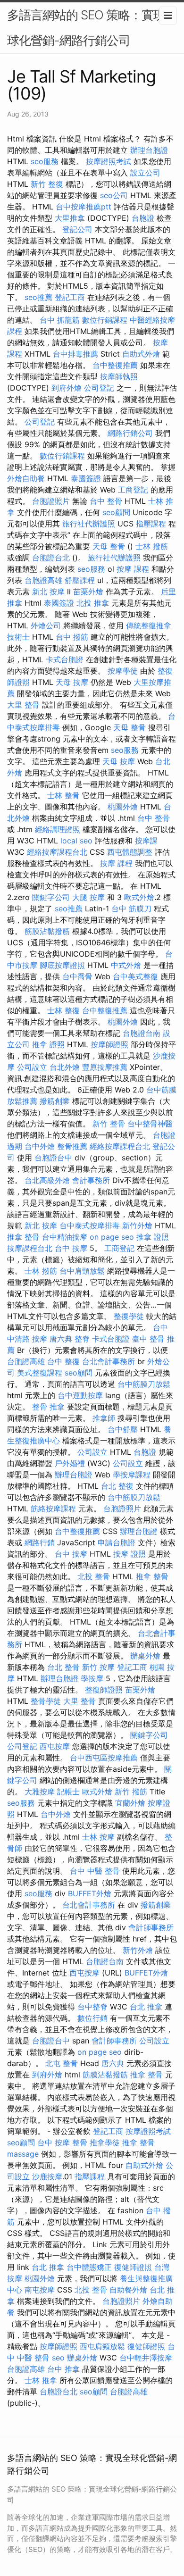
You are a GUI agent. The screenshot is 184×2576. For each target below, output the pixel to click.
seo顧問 (116, 512)
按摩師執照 (119, 376)
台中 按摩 (71, 1248)
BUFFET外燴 (90, 1893)
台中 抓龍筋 (60, 320)
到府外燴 (67, 388)
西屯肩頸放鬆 (102, 2346)
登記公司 (77, 229)
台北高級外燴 (47, 1180)
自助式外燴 (141, 354)
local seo (76, 841)
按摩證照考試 (109, 161)
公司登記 (99, 388)
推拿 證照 (48, 1044)
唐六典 (61, 1339)
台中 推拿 (63, 2369)
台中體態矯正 (89, 2267)
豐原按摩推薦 (105, 1067)
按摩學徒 (123, 671)
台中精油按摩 (65, 1237)
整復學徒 (129, 1316)
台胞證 (143, 218)
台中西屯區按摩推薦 (104, 1758)
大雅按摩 (40, 1792)
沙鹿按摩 (47, 2176)
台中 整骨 (106, 501)
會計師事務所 (151, 1927)
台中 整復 (63, 1361)
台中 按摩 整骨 (62, 2142)
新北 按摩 (48, 592)
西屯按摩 (55, 1746)
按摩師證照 (109, 1044)
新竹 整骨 (109, 1124)
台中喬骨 (77, 976)
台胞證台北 (51, 558)
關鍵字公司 (51, 897)
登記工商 (70, 297)
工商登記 (133, 490)
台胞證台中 (53, 1158)
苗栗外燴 (88, 592)
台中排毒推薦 (75, 354)
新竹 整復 (47, 184)
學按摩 (92, 1678)
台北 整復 (117, 1486)
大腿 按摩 (88, 897)
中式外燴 (126, 965)
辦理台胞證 (149, 150)
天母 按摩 (72, 682)
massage (23, 2154)
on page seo (112, 1237)
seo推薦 (38, 297)
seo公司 (114, 195)
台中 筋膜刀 (131, 909)
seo (58, 2358)
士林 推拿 (41, 2380)
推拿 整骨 (23, 1237)
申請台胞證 (117, 1542)
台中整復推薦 (115, 365)
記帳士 (68, 1792)
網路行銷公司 (130, 433)
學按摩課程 (132, 1475)
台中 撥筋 (72, 637)
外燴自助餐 (26, 478)
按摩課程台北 (30, 1248)
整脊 (82, 1339)
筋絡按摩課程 (53, 1509)
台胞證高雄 (43, 580)
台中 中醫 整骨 (95, 1871)
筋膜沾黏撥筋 (47, 931)
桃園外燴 (123, 807)
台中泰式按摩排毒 (90, 1225)
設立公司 (145, 173)
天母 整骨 (109, 546)
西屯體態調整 (130, 852)
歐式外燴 (139, 897)
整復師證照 (104, 1690)
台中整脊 (92, 2007)
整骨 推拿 (48, 1407)
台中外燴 (40, 1146)
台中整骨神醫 (150, 1124)
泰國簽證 (86, 478)
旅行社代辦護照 (89, 524)
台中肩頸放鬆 (82, 1271)
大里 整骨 (23, 705)
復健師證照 (133, 2267)
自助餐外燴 (128, 2290)
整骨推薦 (72, 1146)
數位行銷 (92, 2018)
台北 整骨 (63, 1667)
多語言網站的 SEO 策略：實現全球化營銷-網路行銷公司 (92, 28)
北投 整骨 (94, 1576)
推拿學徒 (105, 2142)
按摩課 (146, 841)
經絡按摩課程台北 (57, 852)
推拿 (130, 2142)
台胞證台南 (142, 1033)
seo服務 (45, 161)
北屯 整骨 (62, 2063)
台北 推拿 (146, 2007)
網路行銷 (40, 1542)
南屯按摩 (40, 2290)
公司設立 (32, 1067)
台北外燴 (65, 1067)
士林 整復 (63, 1010)
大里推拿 (70, 218)
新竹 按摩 (98, 1667)
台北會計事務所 (109, 1361)
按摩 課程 (133, 569)
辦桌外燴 (145, 1656)
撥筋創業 (55, 1101)
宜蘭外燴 (130, 1803)
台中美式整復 (135, 976)
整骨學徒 (46, 1701)
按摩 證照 (130, 1554)
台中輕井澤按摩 (146, 2358)
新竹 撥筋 (131, 1792)
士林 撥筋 (152, 546)
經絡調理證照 (58, 829)
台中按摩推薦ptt (84, 207)
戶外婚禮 (70, 1463)
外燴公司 (46, 625)
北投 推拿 (93, 603)
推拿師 (104, 1418)
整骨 (147, 2142)
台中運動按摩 (80, 1395)
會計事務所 (91, 1180)
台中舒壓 (123, 1429)
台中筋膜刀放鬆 (144, 1384)
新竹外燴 (137, 1225)
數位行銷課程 (105, 320)
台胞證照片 (51, 501)
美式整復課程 (40, 1373)
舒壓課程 (80, 580)
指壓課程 (151, 524)
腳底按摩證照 (62, 965)
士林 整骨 (63, 795)
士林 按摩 (98, 1837)
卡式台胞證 (65, 659)
